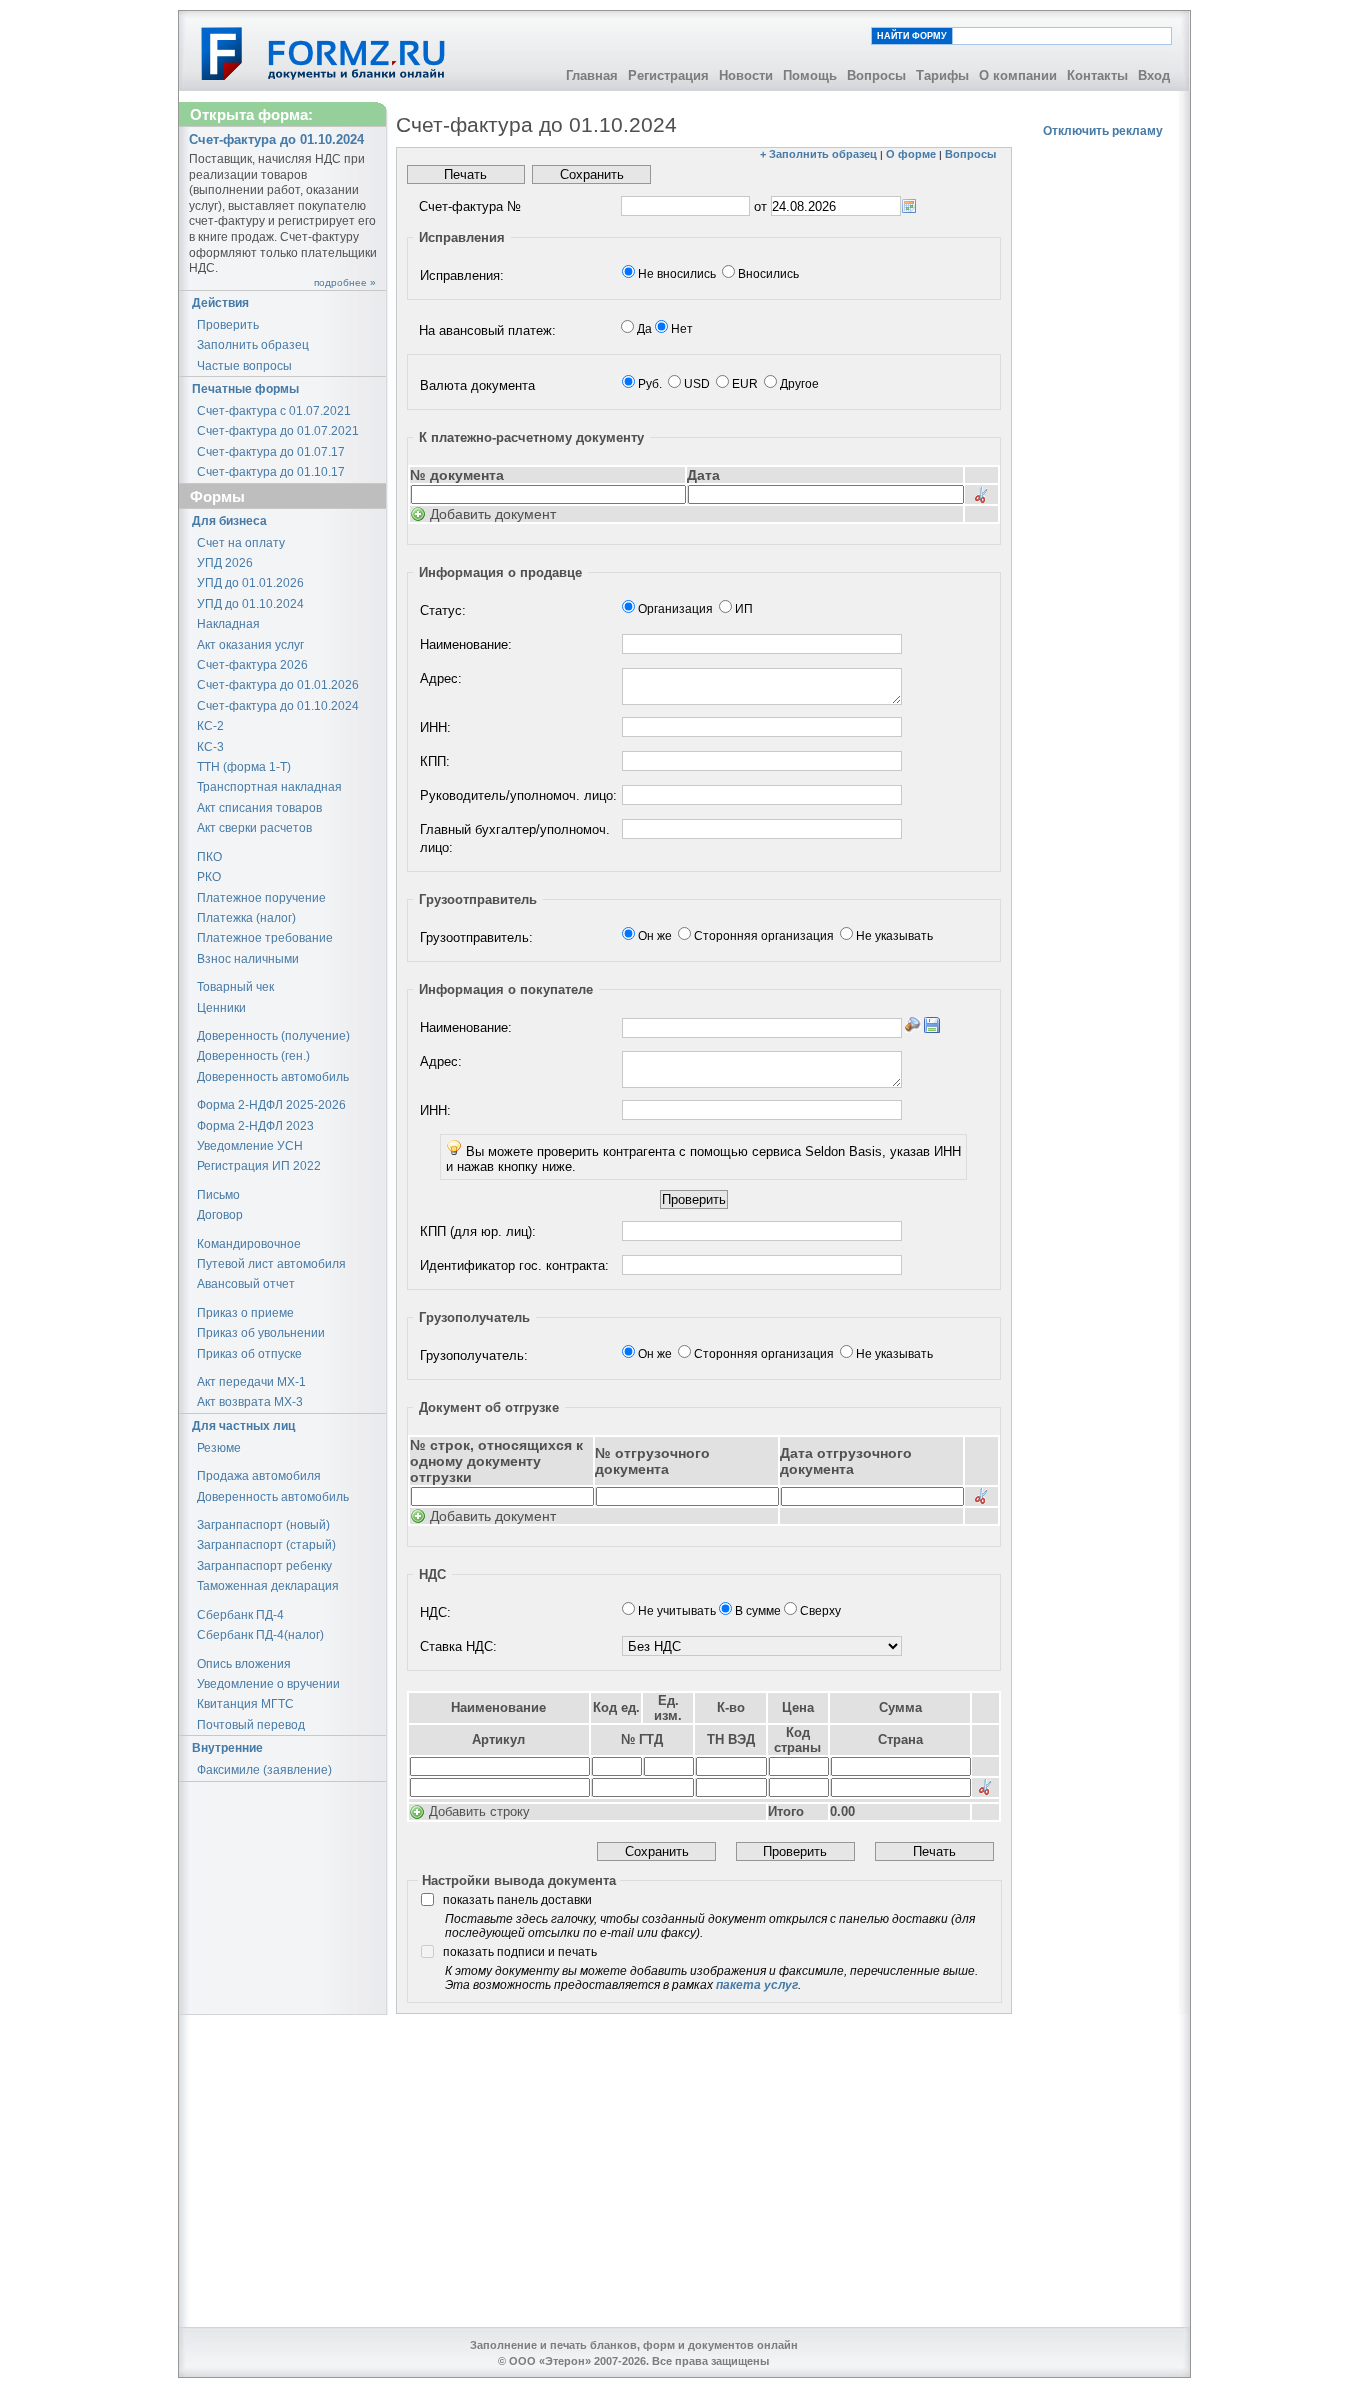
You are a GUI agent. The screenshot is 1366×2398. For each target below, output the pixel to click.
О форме (911, 154)
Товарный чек (235, 987)
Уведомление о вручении (268, 1684)
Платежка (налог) (246, 918)
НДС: (435, 1612)
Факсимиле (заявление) (264, 1770)
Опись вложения (244, 1664)
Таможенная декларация (268, 1586)
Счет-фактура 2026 (252, 665)
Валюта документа (477, 385)
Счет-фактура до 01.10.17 (271, 472)
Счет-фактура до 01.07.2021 (278, 431)
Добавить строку (479, 1811)
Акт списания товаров (259, 808)
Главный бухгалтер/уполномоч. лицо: (515, 838)
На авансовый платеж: (487, 330)
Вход (1154, 75)
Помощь (810, 75)
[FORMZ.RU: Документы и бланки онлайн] (324, 53)
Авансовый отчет (246, 1284)
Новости (746, 75)
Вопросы (876, 75)
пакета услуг (757, 1985)
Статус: (443, 610)
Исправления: (462, 275)
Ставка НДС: (458, 1646)
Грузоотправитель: (476, 937)
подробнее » (345, 282)
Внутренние (227, 1748)
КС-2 (210, 726)
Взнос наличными (248, 959)
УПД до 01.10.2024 (250, 604)
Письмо (218, 1195)
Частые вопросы (244, 366)
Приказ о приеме (245, 1313)
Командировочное (249, 1244)
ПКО (209, 857)
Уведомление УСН (250, 1146)
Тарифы (942, 75)
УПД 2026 (225, 563)
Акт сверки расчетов (254, 828)
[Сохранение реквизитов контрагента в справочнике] (932, 1025)
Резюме (219, 1448)
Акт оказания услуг (250, 645)
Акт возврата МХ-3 (250, 1402)
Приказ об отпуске (249, 1354)
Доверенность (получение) (273, 1036)
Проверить (228, 325)
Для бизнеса (229, 521)
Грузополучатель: (474, 1355)
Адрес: (441, 678)
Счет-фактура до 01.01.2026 (278, 685)
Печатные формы (245, 389)
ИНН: (435, 727)
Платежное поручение (261, 898)
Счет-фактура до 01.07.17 (271, 452)
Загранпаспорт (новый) (263, 1525)
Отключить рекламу (1103, 131)
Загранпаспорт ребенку (264, 1566)
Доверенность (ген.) (253, 1056)
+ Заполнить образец (818, 154)
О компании (1018, 75)
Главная (592, 75)
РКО (209, 877)
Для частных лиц (243, 1426)
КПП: (435, 761)
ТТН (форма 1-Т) (244, 767)
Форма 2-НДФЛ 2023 (255, 1126)
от (760, 206)
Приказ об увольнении (261, 1333)
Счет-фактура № (470, 206)
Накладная (228, 624)
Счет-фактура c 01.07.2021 (274, 411)
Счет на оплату (241, 543)
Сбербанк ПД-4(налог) (260, 1635)
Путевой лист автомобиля (271, 1264)
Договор (220, 1215)
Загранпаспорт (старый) (266, 1545)
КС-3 (210, 747)
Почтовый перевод (251, 1725)
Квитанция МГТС (245, 1704)
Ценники (221, 1008)
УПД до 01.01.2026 (250, 583)
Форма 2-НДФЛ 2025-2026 (271, 1105)
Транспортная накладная (269, 787)
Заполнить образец (253, 345)
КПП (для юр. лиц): (478, 1231)
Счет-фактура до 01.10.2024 (278, 706)
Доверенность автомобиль (273, 1077)
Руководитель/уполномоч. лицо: (518, 795)
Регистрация (668, 75)
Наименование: (466, 644)
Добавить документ (493, 514)
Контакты (1097, 75)
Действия (220, 303)
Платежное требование (265, 938)
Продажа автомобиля (259, 1476)
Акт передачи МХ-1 (251, 1382)
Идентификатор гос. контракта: (514, 1265)
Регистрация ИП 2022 (259, 1166)
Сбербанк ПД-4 (240, 1615)
